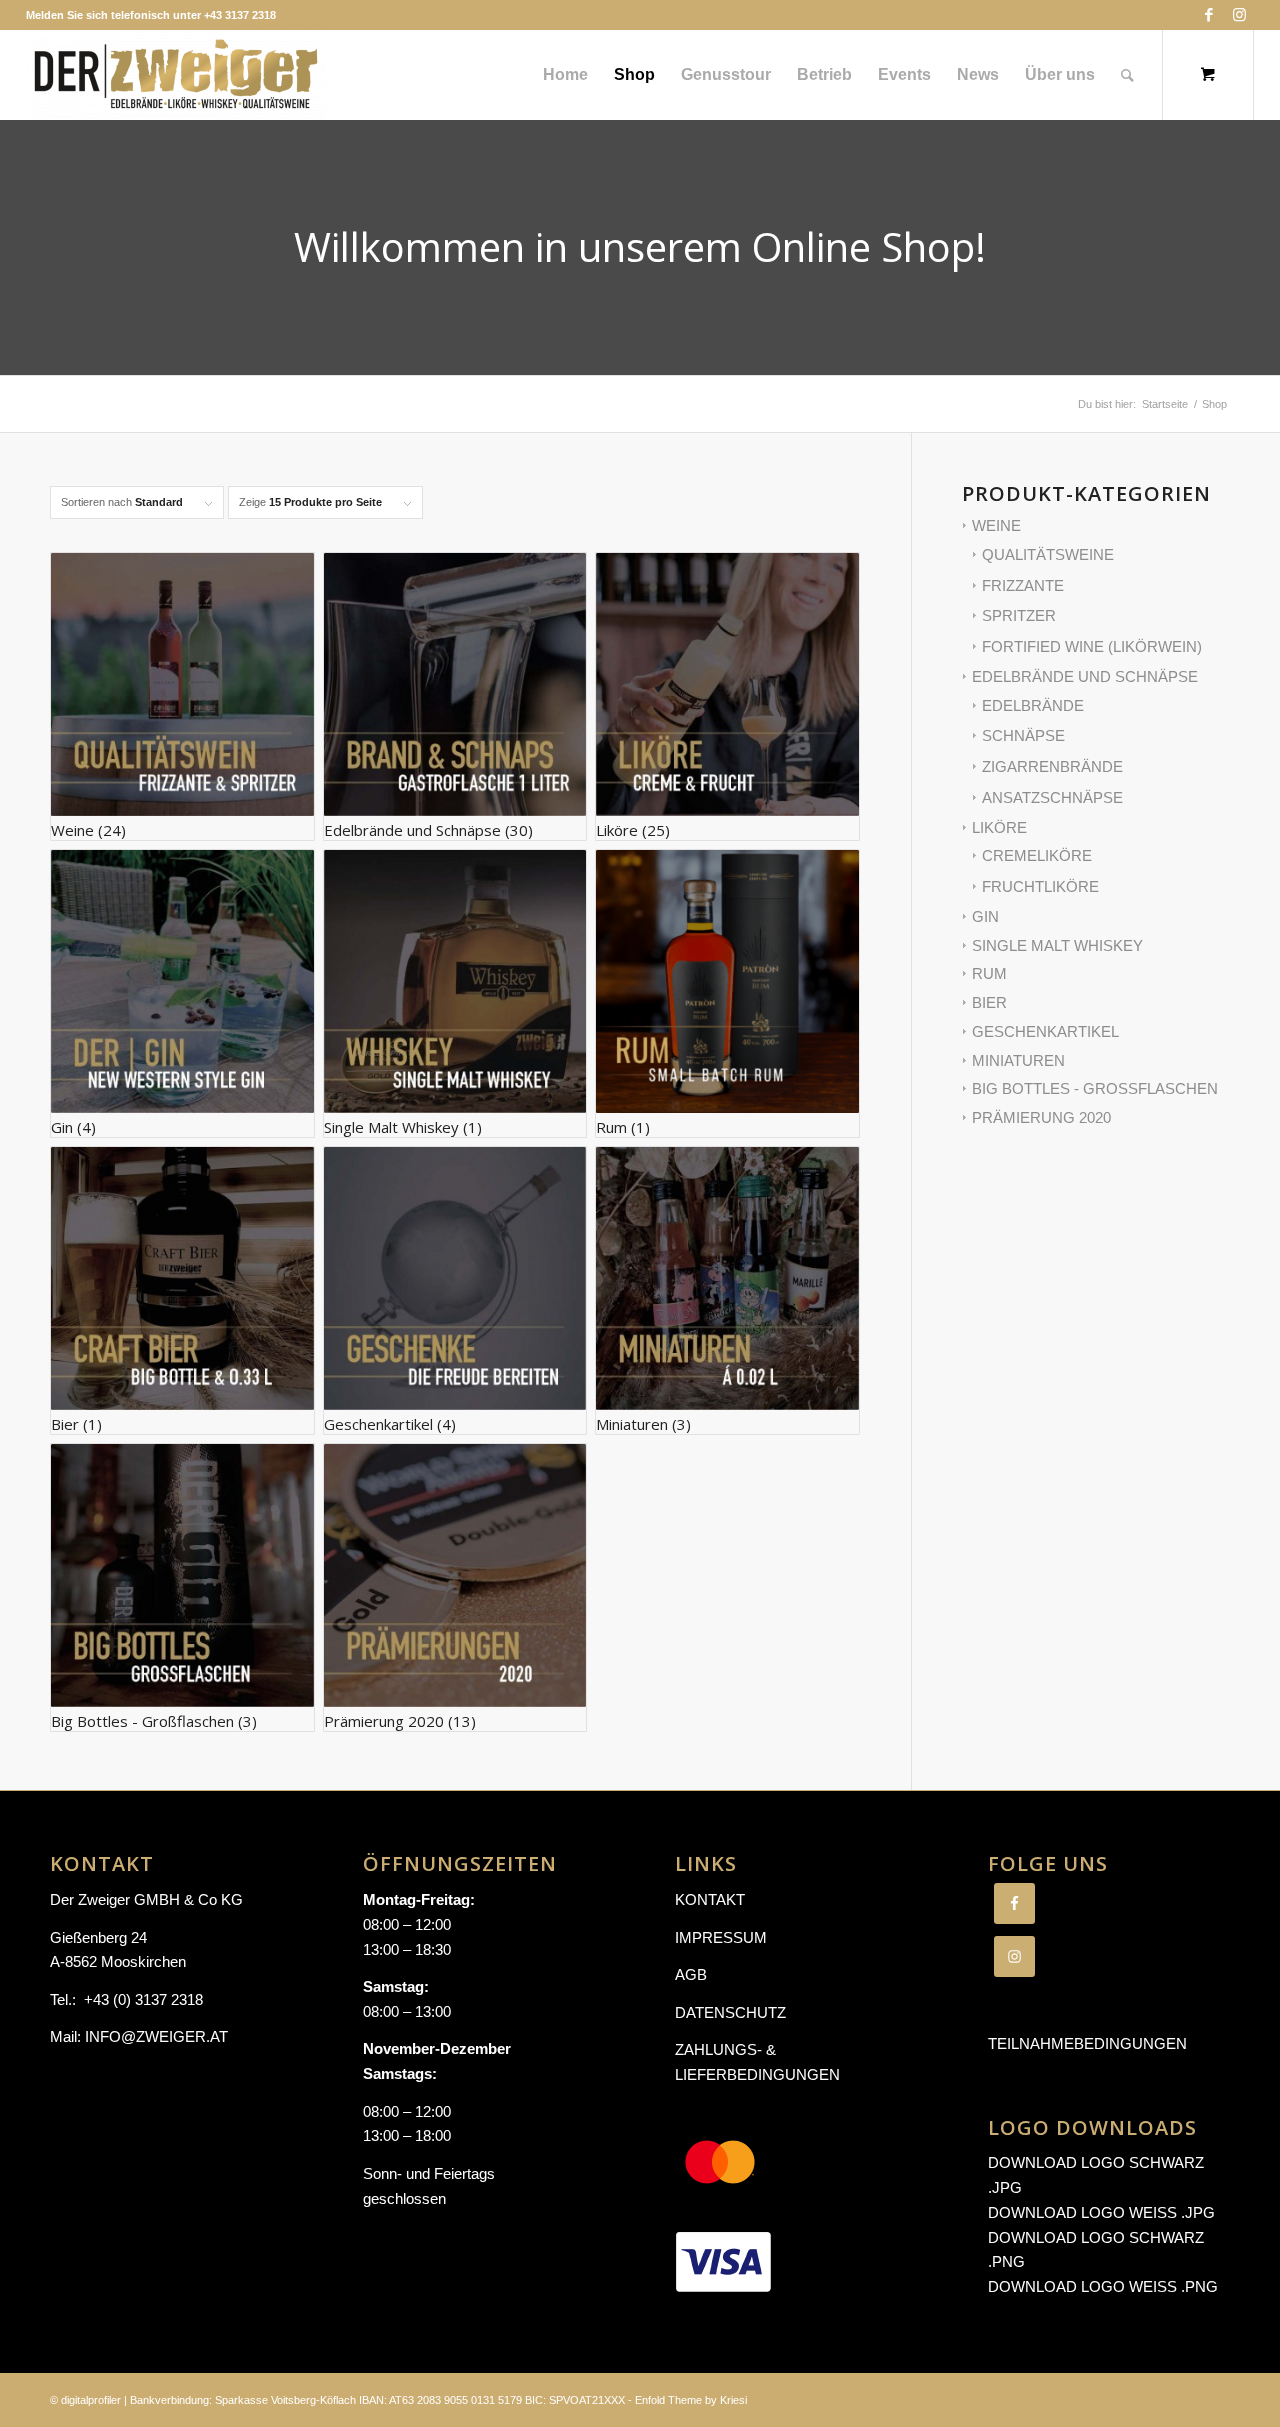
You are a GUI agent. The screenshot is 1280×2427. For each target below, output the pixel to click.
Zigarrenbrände (1052, 766)
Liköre (999, 827)
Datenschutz (730, 2012)
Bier (989, 1002)
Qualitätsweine (1048, 554)
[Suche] (1127, 75)
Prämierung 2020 (1041, 1117)
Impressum (721, 1937)
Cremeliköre (1037, 855)
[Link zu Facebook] (1208, 15)
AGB (691, 1974)
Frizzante (1023, 585)
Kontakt (710, 1899)
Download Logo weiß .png (1103, 2286)
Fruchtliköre (1040, 886)
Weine (996, 525)
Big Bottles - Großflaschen (1095, 1088)
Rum (989, 973)
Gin (985, 916)
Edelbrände (1033, 705)
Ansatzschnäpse (1052, 797)
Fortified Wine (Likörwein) (1092, 646)
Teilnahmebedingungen (1087, 2043)
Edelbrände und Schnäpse (1085, 676)
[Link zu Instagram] (1239, 15)
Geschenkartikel (1045, 1031)
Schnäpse (1023, 735)
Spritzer (1019, 615)
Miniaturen (1018, 1060)
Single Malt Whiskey (1057, 945)
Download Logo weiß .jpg (1101, 2212)
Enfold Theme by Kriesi (691, 2400)
